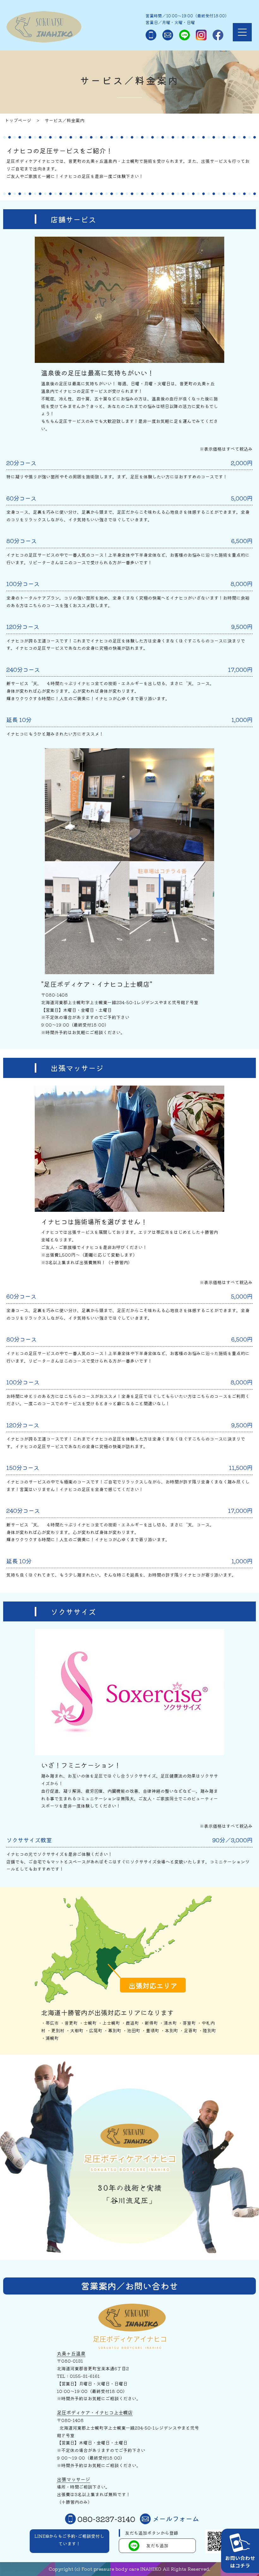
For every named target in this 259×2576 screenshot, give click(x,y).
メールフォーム (176, 2519)
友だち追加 (157, 2545)
